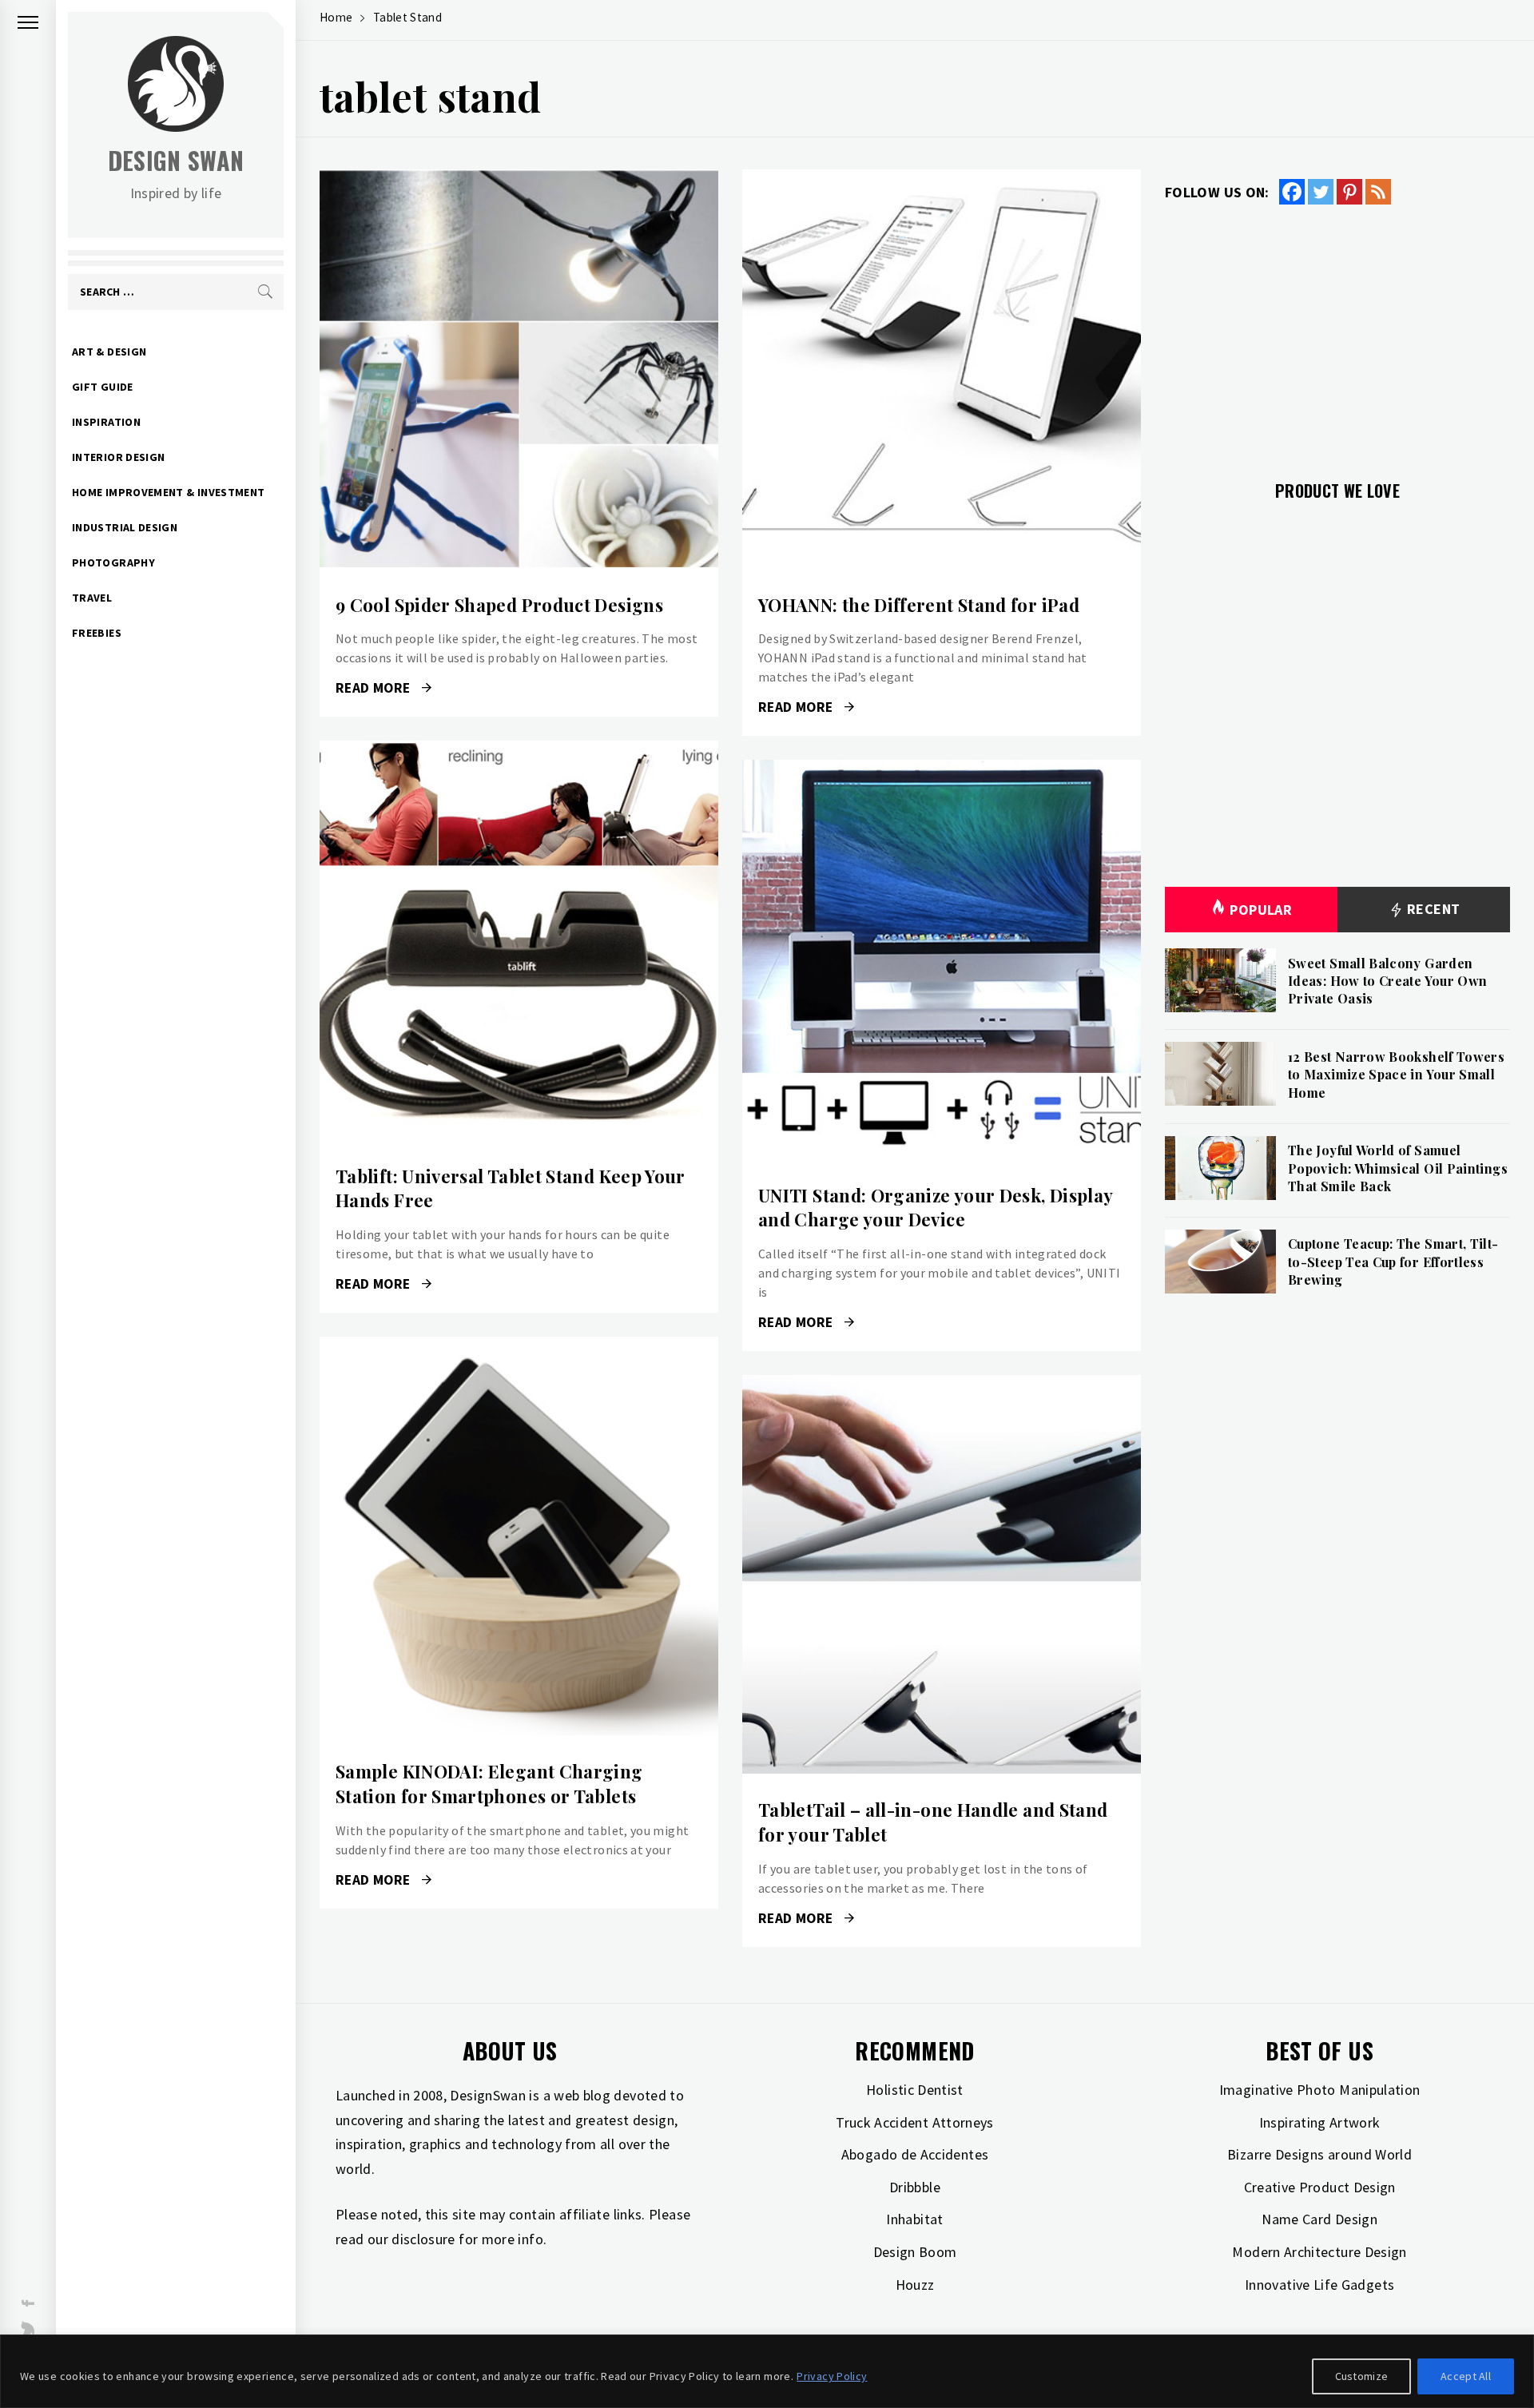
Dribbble (915, 2187)
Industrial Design (125, 527)
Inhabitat (914, 2219)
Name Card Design (1319, 2219)
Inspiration (106, 422)
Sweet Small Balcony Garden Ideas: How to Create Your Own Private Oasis (1387, 981)
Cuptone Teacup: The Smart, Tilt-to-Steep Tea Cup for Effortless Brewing (1393, 1262)
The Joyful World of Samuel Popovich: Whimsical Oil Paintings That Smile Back (1398, 1168)
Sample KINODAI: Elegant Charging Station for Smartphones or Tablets (489, 1784)
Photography (113, 562)
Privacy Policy (832, 2376)
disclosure (423, 2239)
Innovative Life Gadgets (1319, 2285)
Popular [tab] (1261, 910)
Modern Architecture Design (1319, 2252)
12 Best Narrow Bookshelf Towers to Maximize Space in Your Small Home (1396, 1075)
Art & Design (109, 352)
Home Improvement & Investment (168, 492)
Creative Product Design (1320, 2187)
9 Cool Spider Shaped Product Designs (499, 605)
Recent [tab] (1432, 909)
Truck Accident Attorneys (915, 2122)
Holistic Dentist (915, 2090)
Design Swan (176, 160)
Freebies (97, 633)
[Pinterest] (1349, 192)
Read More (519, 369)
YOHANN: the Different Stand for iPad (919, 605)
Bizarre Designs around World (1319, 2154)
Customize (1362, 2376)
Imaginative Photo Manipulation (1320, 2090)
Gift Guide (103, 387)
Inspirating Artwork (1320, 2122)
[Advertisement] (1337, 333)
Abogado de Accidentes (915, 2154)
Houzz (915, 2285)
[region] (767, 2371)
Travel (92, 598)
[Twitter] (1321, 192)
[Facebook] (1292, 192)
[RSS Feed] (1378, 192)
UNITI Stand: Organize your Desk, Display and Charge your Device (935, 1208)
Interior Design (118, 457)
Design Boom (915, 2252)
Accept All (1466, 2376)
